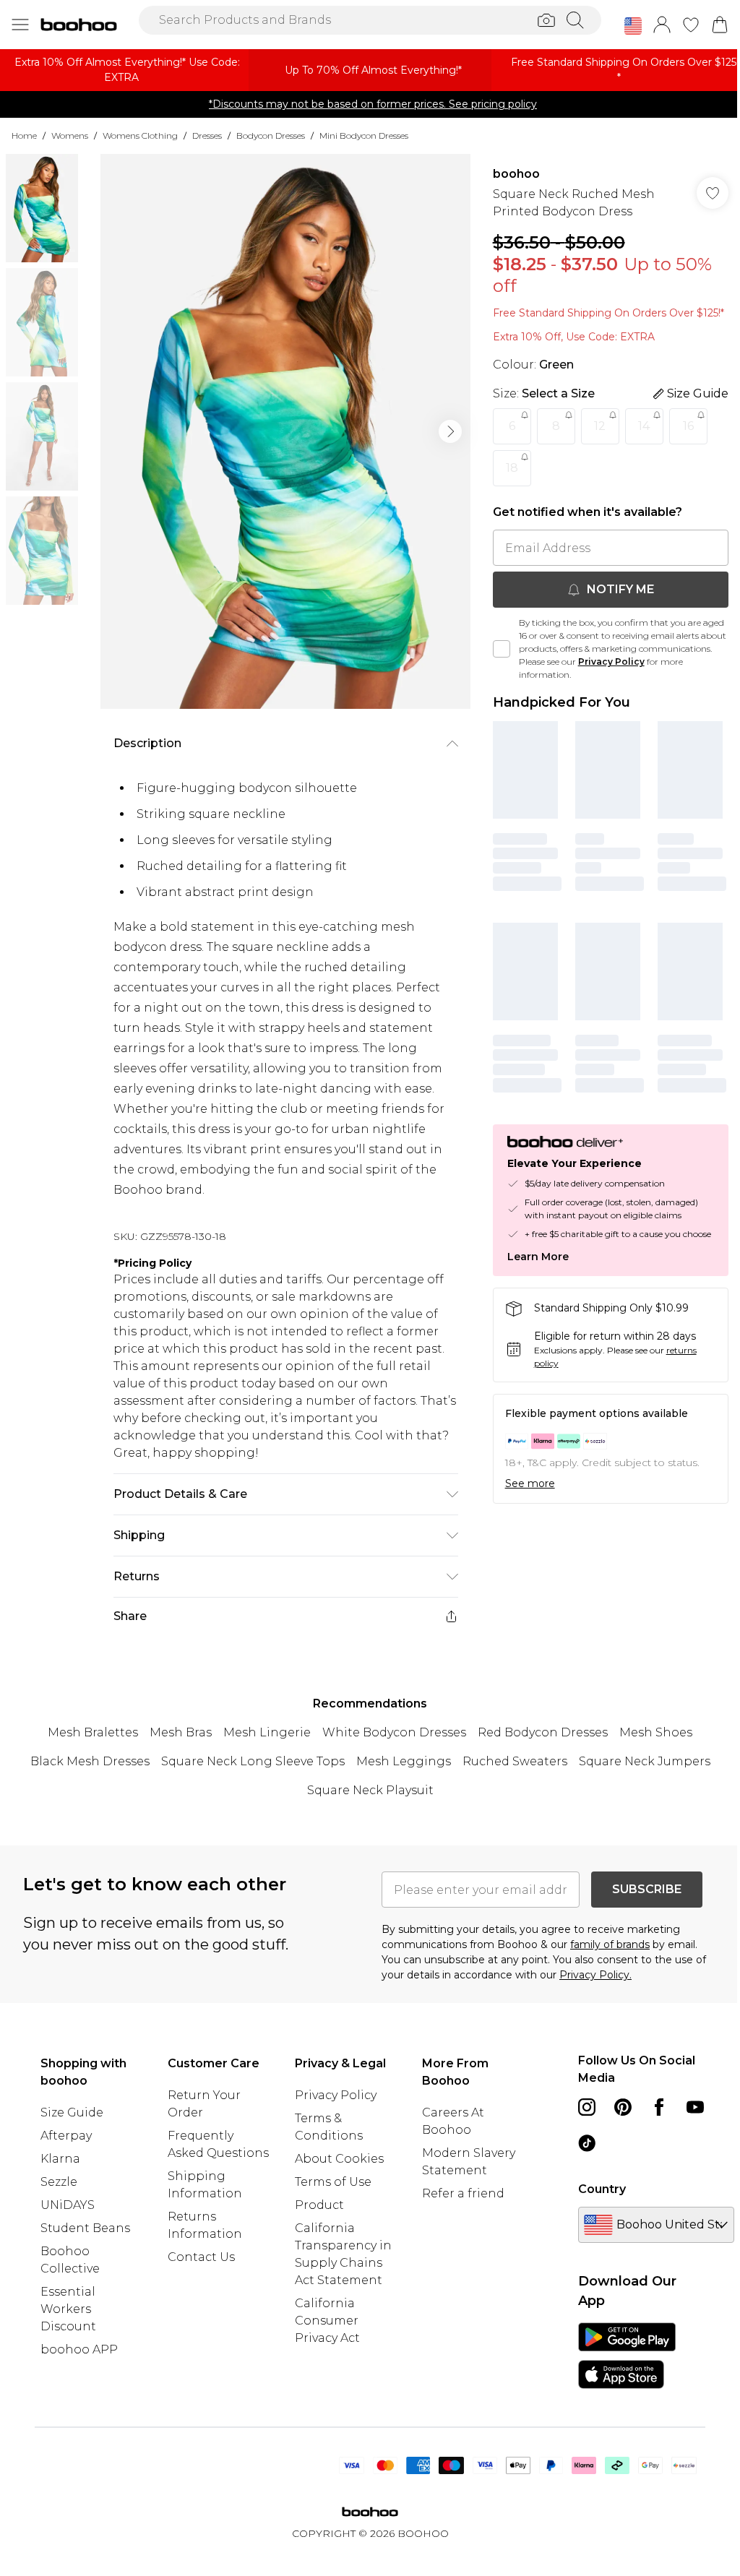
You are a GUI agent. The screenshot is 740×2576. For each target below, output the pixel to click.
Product (319, 2205)
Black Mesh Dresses (90, 1761)
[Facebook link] (659, 2107)
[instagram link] (587, 2107)
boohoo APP (79, 2349)
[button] (633, 26)
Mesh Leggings (404, 1761)
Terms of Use (333, 2182)
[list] (285, 431)
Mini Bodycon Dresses (364, 135)
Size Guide (72, 2112)
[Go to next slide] (450, 431)
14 (644, 426)
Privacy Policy (611, 662)
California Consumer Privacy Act (327, 2321)
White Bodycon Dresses (394, 1732)
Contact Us (201, 2257)
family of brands (610, 1944)
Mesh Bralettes (93, 1732)
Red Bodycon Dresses (543, 1732)
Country (602, 2189)
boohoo (516, 174)
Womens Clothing (140, 135)
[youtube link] (695, 2107)
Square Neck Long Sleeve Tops (253, 1761)
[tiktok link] (587, 2143)
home (24, 135)
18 (512, 468)
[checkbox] (502, 649)
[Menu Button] (20, 25)
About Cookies (339, 2159)
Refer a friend (463, 2193)
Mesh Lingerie (267, 1732)
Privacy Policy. (595, 1975)
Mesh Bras (181, 1732)
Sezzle (59, 2182)
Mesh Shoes (656, 1732)
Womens (70, 135)
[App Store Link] (627, 2356)
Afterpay (66, 2136)
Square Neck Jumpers (645, 1761)
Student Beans (85, 2228)
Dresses (207, 135)
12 (600, 426)
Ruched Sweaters (515, 1761)
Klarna (60, 2159)
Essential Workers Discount (68, 2309)
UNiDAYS (68, 2205)
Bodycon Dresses (271, 135)
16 (688, 426)
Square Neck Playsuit (370, 1790)
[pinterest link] (623, 2107)
